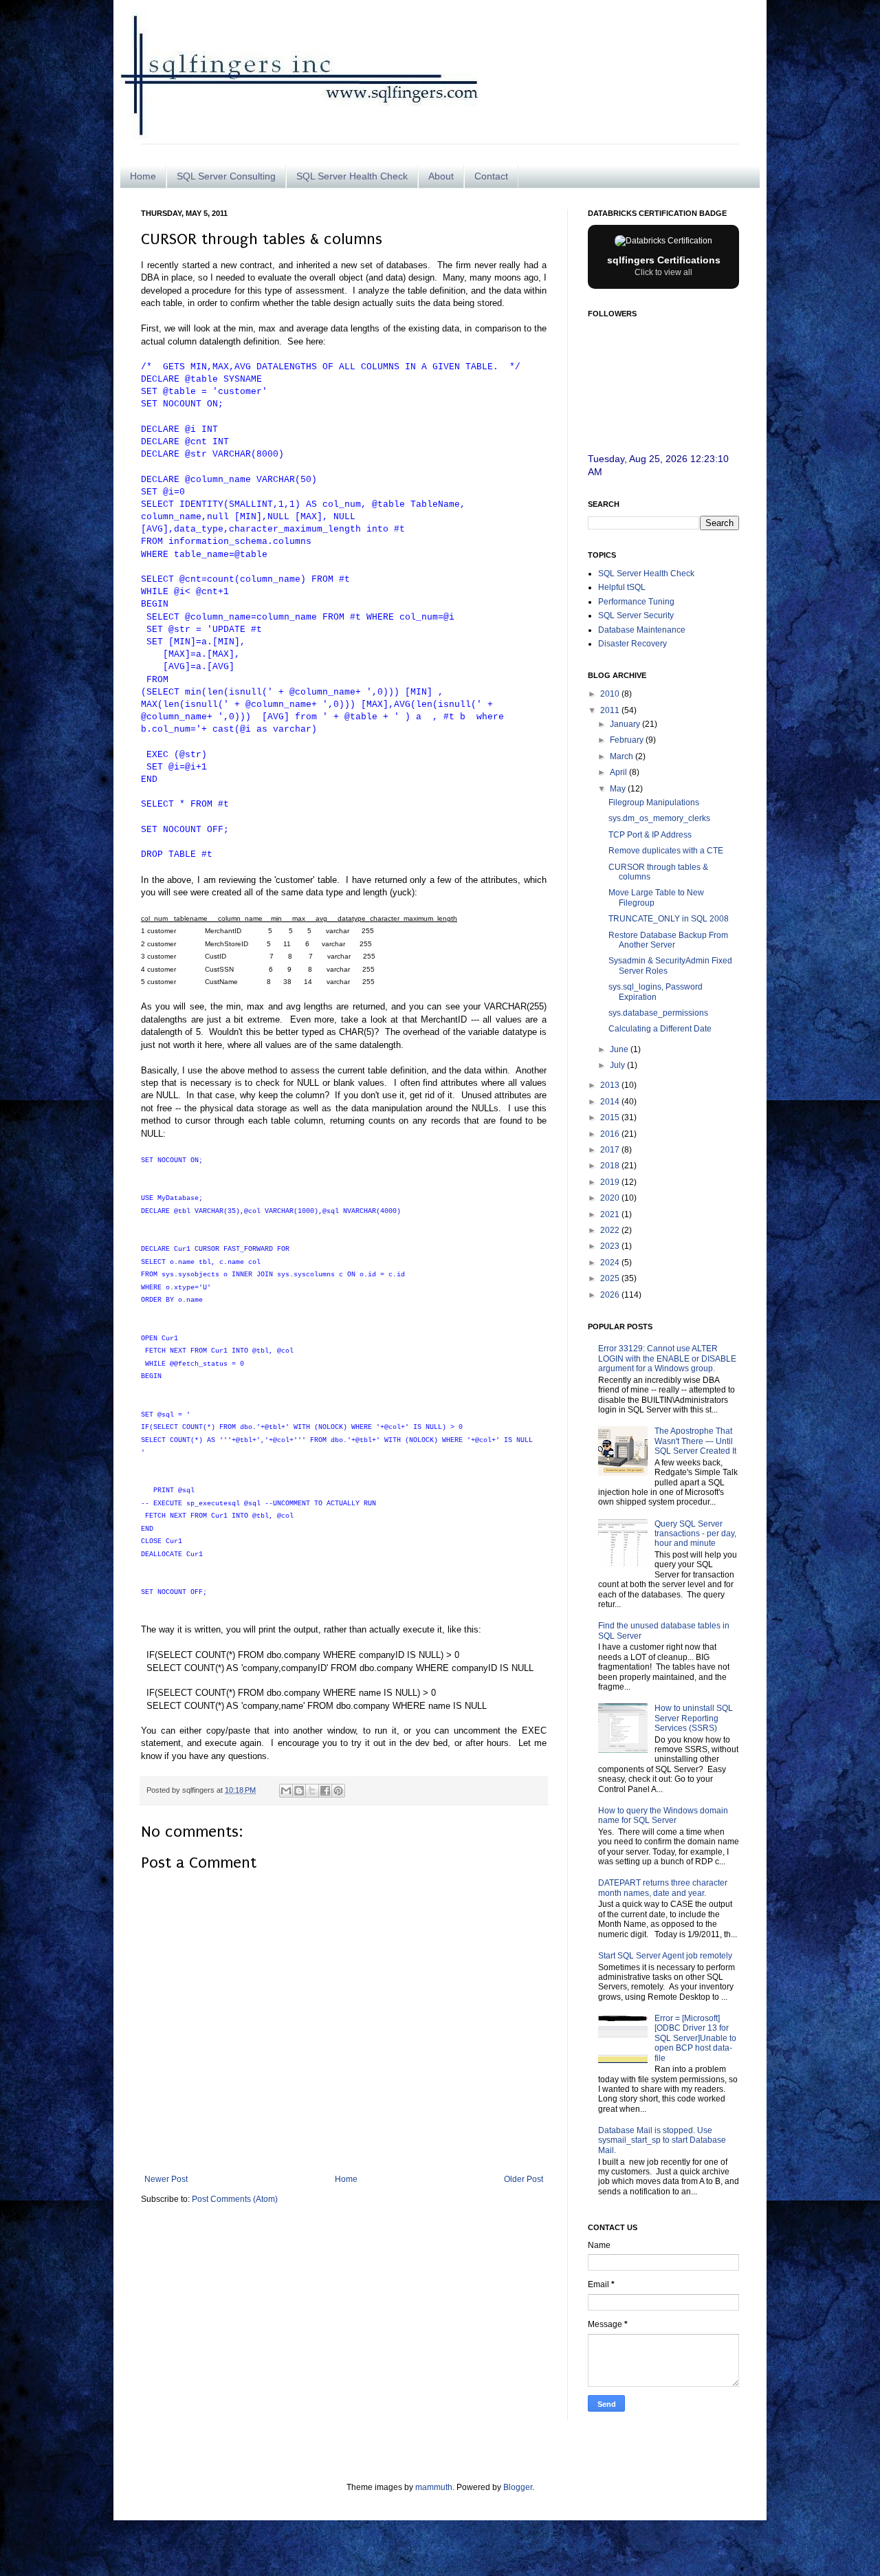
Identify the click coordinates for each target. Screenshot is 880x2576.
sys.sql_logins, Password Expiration (656, 992)
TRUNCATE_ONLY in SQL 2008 (669, 919)
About (441, 176)
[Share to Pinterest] (338, 1791)
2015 (611, 1117)
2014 (611, 1102)
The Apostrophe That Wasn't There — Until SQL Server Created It (695, 1441)
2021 (611, 1214)
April (619, 772)
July (618, 1065)
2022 (611, 1230)
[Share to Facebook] (325, 1791)
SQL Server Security (636, 615)
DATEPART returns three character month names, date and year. (663, 1888)
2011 (611, 710)
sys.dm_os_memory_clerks (659, 818)
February (628, 740)
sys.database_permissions (658, 1013)
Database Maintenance (642, 630)
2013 (611, 1085)
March (623, 756)
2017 (611, 1150)
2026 (611, 1295)
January (626, 724)
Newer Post (166, 2179)
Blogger (518, 2487)
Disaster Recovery (632, 644)
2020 (611, 1198)
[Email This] (286, 1791)
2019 (611, 1182)
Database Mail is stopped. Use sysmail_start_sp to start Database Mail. (662, 2140)
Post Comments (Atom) (235, 2199)
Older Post (524, 2179)
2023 (611, 1246)
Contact (491, 176)
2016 (611, 1134)
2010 (611, 694)
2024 (611, 1263)
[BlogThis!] (299, 1791)
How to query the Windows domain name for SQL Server (663, 1815)
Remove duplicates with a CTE (666, 851)
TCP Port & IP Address (650, 835)
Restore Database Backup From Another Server (668, 940)
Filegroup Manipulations (654, 803)
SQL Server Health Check (352, 176)
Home (143, 176)
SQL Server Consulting (226, 176)
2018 (611, 1166)
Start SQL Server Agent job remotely (665, 1956)
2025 (611, 1278)
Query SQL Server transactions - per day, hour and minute (695, 1534)
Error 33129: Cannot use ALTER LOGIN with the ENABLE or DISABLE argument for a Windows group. (667, 1358)
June (620, 1049)
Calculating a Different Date (660, 1029)
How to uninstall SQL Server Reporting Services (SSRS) (694, 1718)
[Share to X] (312, 1791)
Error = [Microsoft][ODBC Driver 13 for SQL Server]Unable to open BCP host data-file (695, 2038)
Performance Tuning (636, 602)
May (619, 789)
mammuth (434, 2487)
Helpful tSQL (622, 587)
